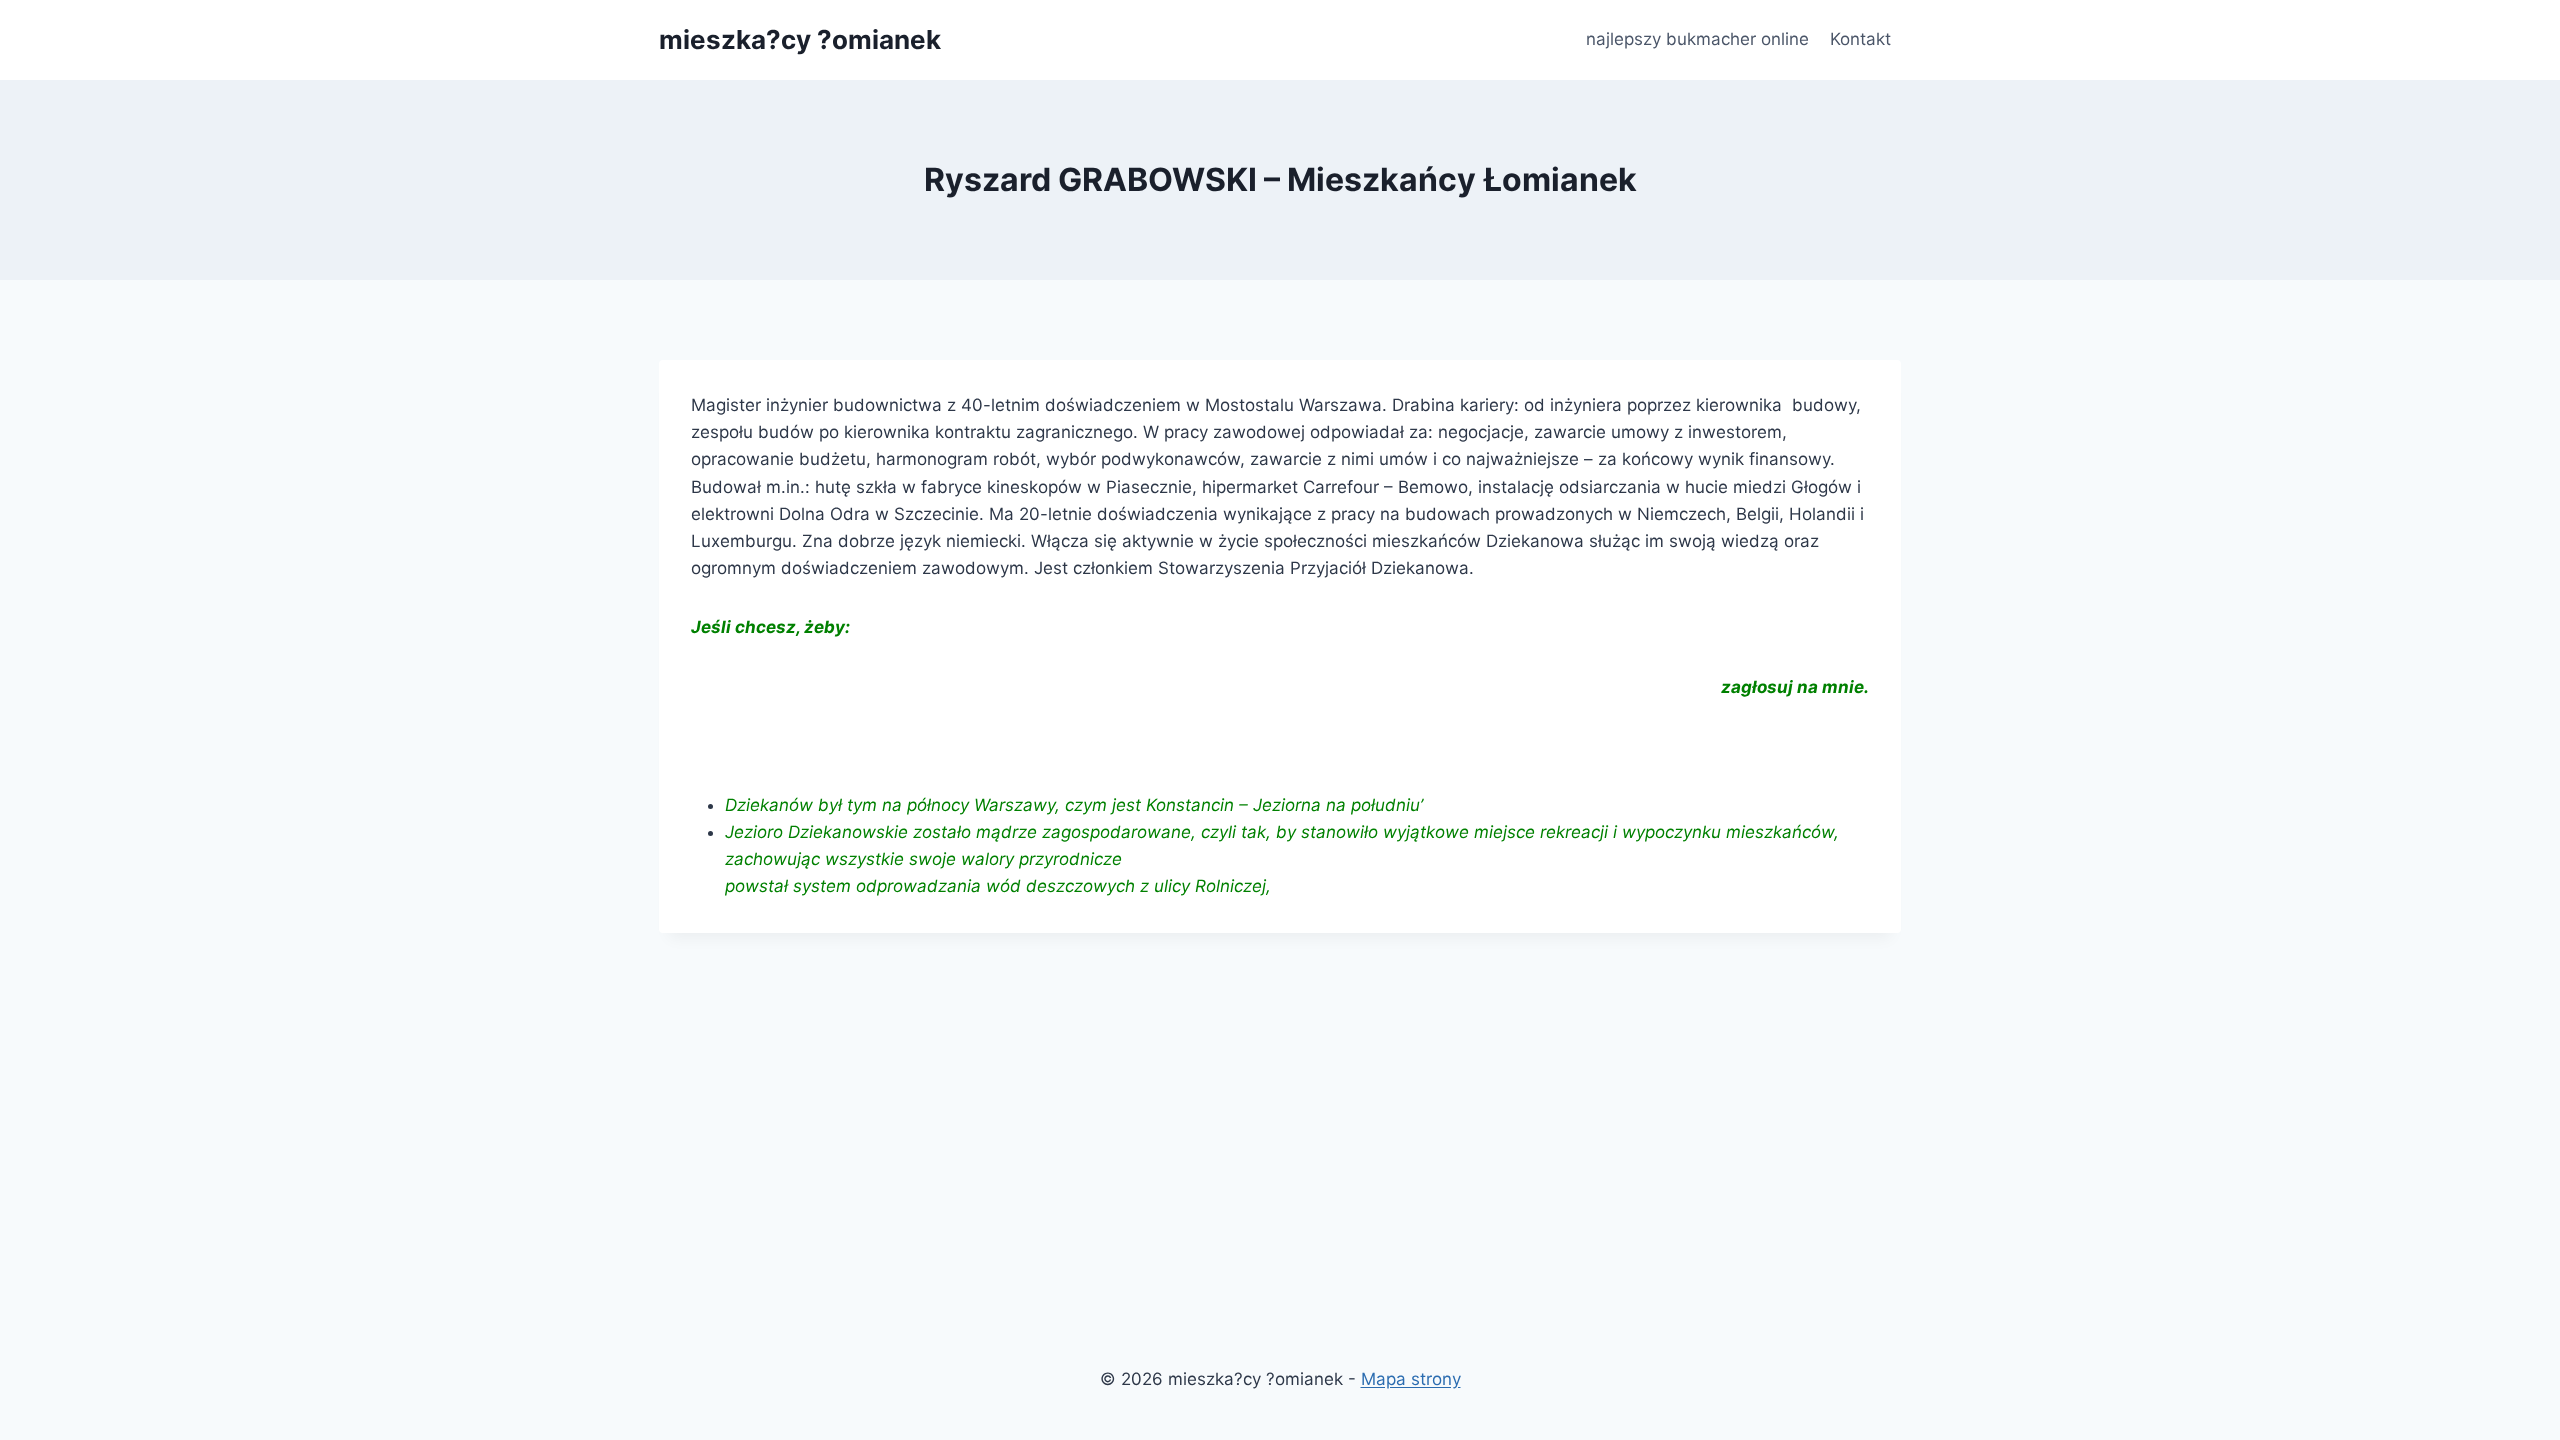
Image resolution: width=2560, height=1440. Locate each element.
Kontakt (1860, 39)
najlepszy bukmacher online (1697, 39)
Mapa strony (1411, 1379)
